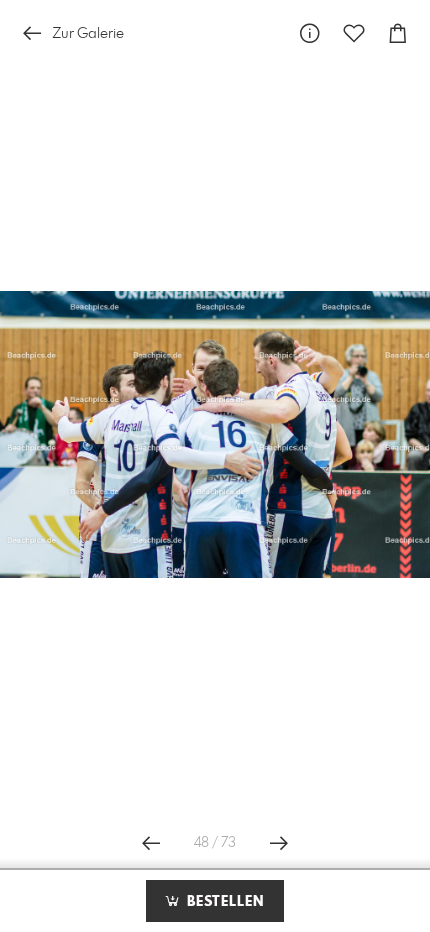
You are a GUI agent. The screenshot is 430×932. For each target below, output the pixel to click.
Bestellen (223, 902)
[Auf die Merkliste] (354, 33)
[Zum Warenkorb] (398, 33)
